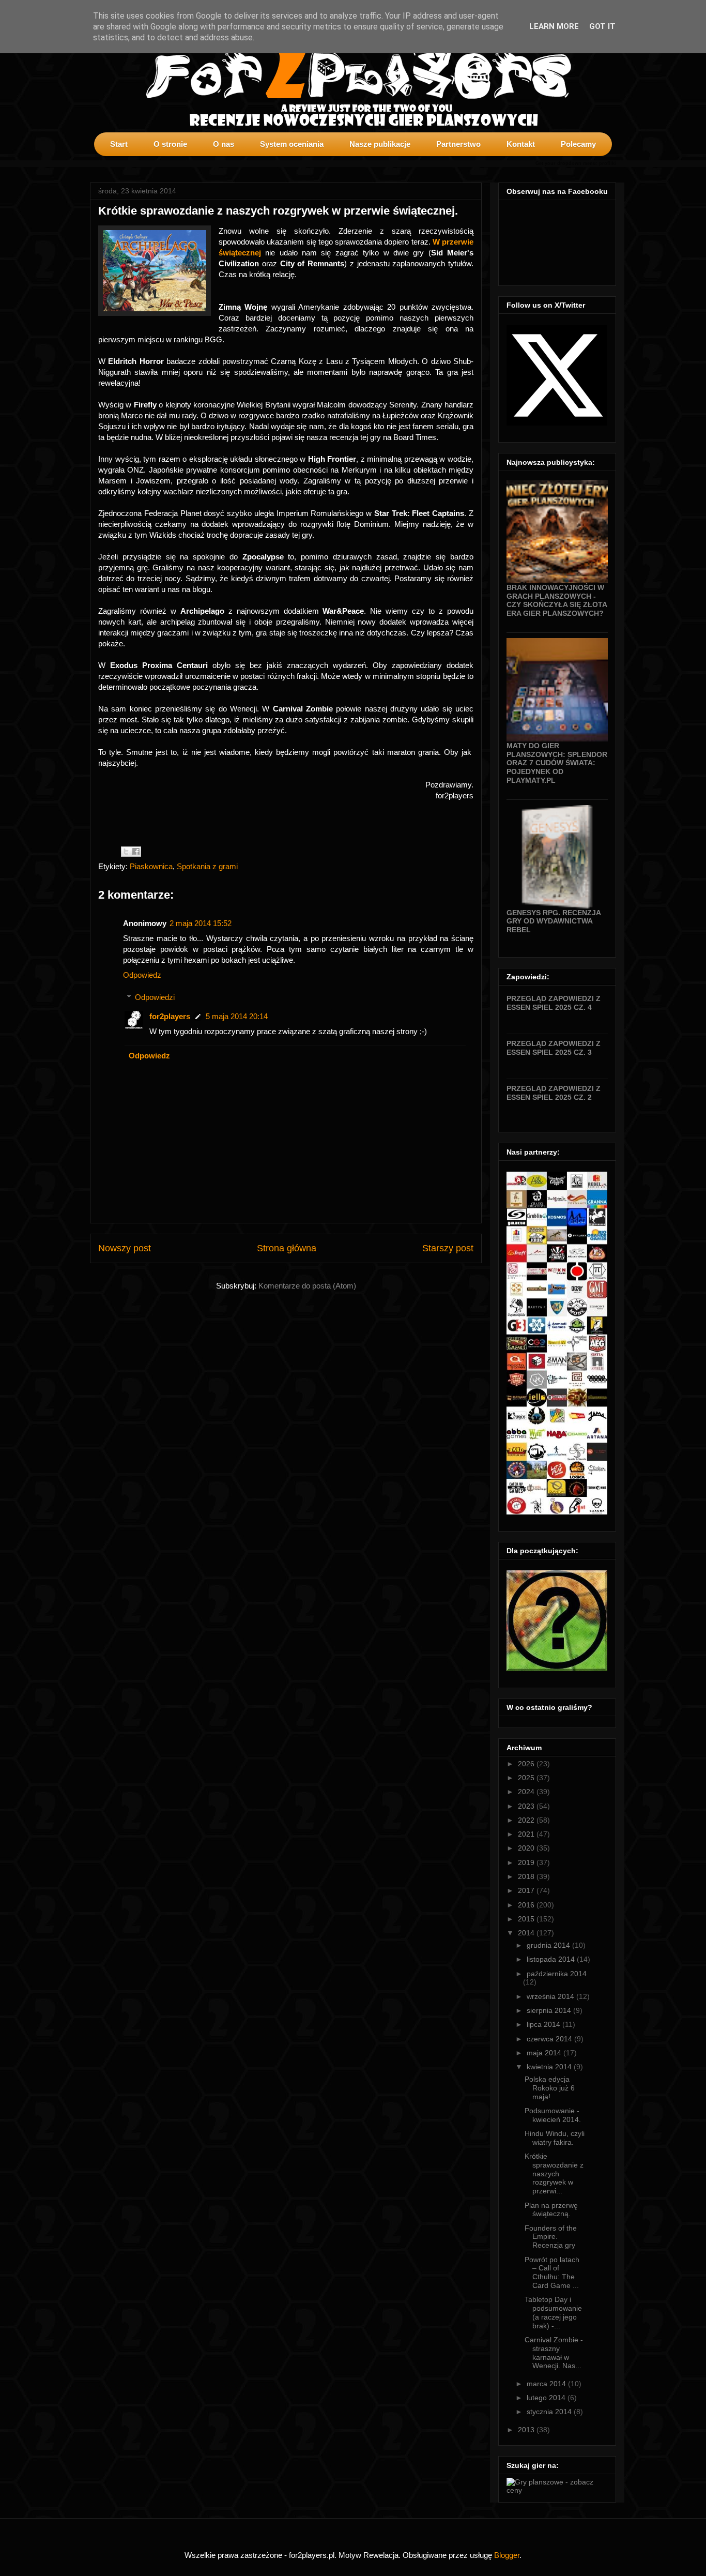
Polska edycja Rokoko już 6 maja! (550, 2088)
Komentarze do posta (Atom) (307, 1286)
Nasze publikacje (380, 144)
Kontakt (521, 144)
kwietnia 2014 (550, 2067)
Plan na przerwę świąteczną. (551, 2210)
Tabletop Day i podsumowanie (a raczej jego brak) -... (553, 2312)
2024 (527, 1792)
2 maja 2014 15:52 (201, 923)
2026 (527, 1764)
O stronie (170, 144)
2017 (527, 1890)
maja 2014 (545, 2053)
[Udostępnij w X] (126, 852)
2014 (527, 1933)
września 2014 (551, 1996)
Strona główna (287, 1248)
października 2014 (557, 1974)
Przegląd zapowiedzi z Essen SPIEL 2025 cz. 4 (554, 1003)
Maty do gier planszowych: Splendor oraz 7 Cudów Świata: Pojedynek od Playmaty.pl (557, 763)
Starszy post (448, 1248)
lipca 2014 (544, 2024)
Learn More (554, 26)
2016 (527, 1905)
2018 (527, 1876)
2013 (527, 2430)
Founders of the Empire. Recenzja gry (551, 2237)
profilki (608, 163)
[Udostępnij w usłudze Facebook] (136, 852)
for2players (170, 1016)
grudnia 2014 (549, 1945)
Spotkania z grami (207, 866)
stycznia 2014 (550, 2412)
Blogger (507, 2555)
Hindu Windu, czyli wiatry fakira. (555, 2138)
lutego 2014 (547, 2398)
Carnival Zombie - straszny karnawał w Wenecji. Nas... (554, 2353)
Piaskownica (151, 866)
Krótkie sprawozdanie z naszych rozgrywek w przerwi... (554, 2173)
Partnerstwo (458, 144)
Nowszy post (125, 1248)
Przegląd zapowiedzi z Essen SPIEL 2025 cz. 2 (554, 1093)
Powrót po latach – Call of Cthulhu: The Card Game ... (552, 2272)
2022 (527, 1820)
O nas (224, 144)
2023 (527, 1806)
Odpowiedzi (155, 997)
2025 (527, 1778)
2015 (527, 1919)
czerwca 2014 (550, 2039)
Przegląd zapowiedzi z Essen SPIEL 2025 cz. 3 (554, 1048)
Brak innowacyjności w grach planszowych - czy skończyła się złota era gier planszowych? (557, 600)
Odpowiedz (142, 975)
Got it (602, 26)
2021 (527, 1834)
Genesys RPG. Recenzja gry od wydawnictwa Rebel (554, 921)
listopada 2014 (552, 1959)
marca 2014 (547, 2384)
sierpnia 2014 (550, 2010)
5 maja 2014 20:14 (237, 1016)
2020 (527, 1848)
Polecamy (578, 144)
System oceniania (292, 144)
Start (119, 144)
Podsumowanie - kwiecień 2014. (553, 2115)
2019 (527, 1862)
